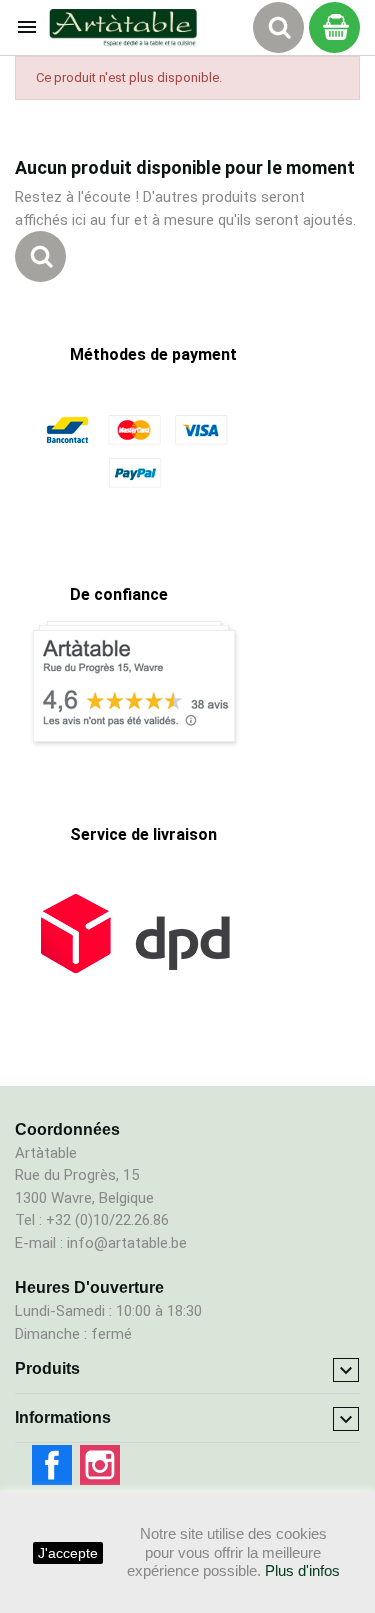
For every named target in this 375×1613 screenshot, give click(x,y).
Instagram (100, 1465)
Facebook (52, 1465)
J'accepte (68, 1553)
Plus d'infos (302, 1570)
